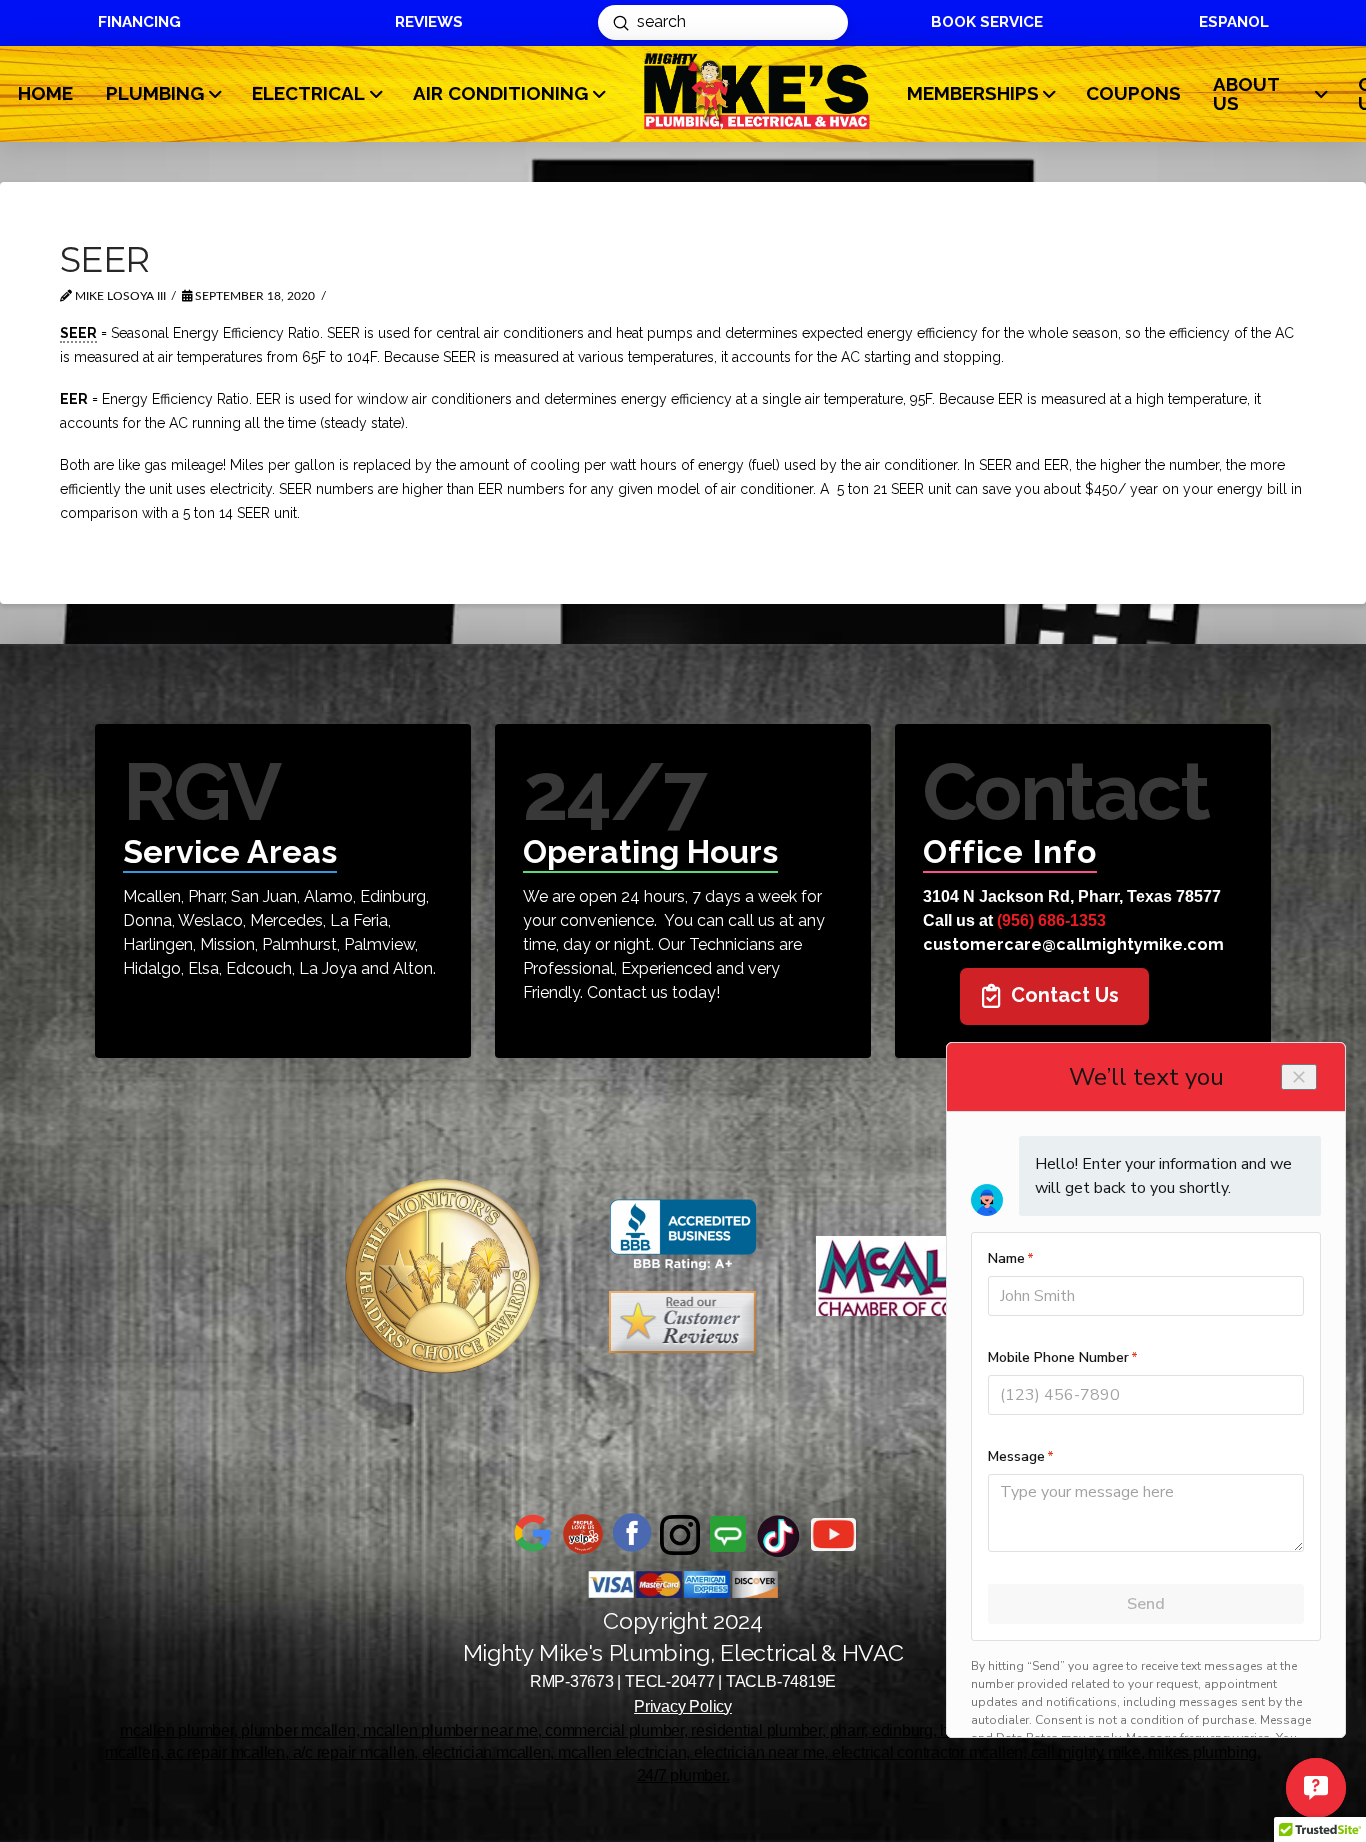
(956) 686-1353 (1051, 920)
